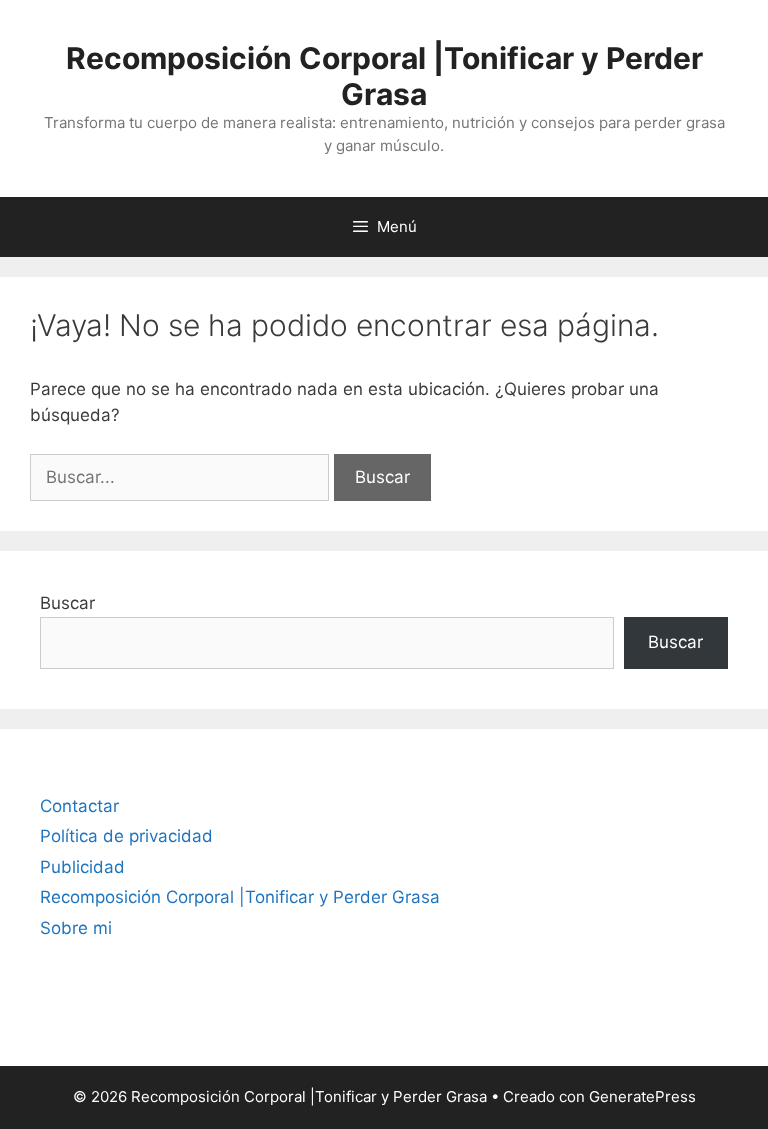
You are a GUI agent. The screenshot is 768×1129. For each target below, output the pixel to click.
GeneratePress (642, 1096)
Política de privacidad (126, 836)
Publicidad (82, 867)
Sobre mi (76, 928)
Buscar (67, 603)
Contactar (79, 806)
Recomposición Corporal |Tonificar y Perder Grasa (384, 76)
